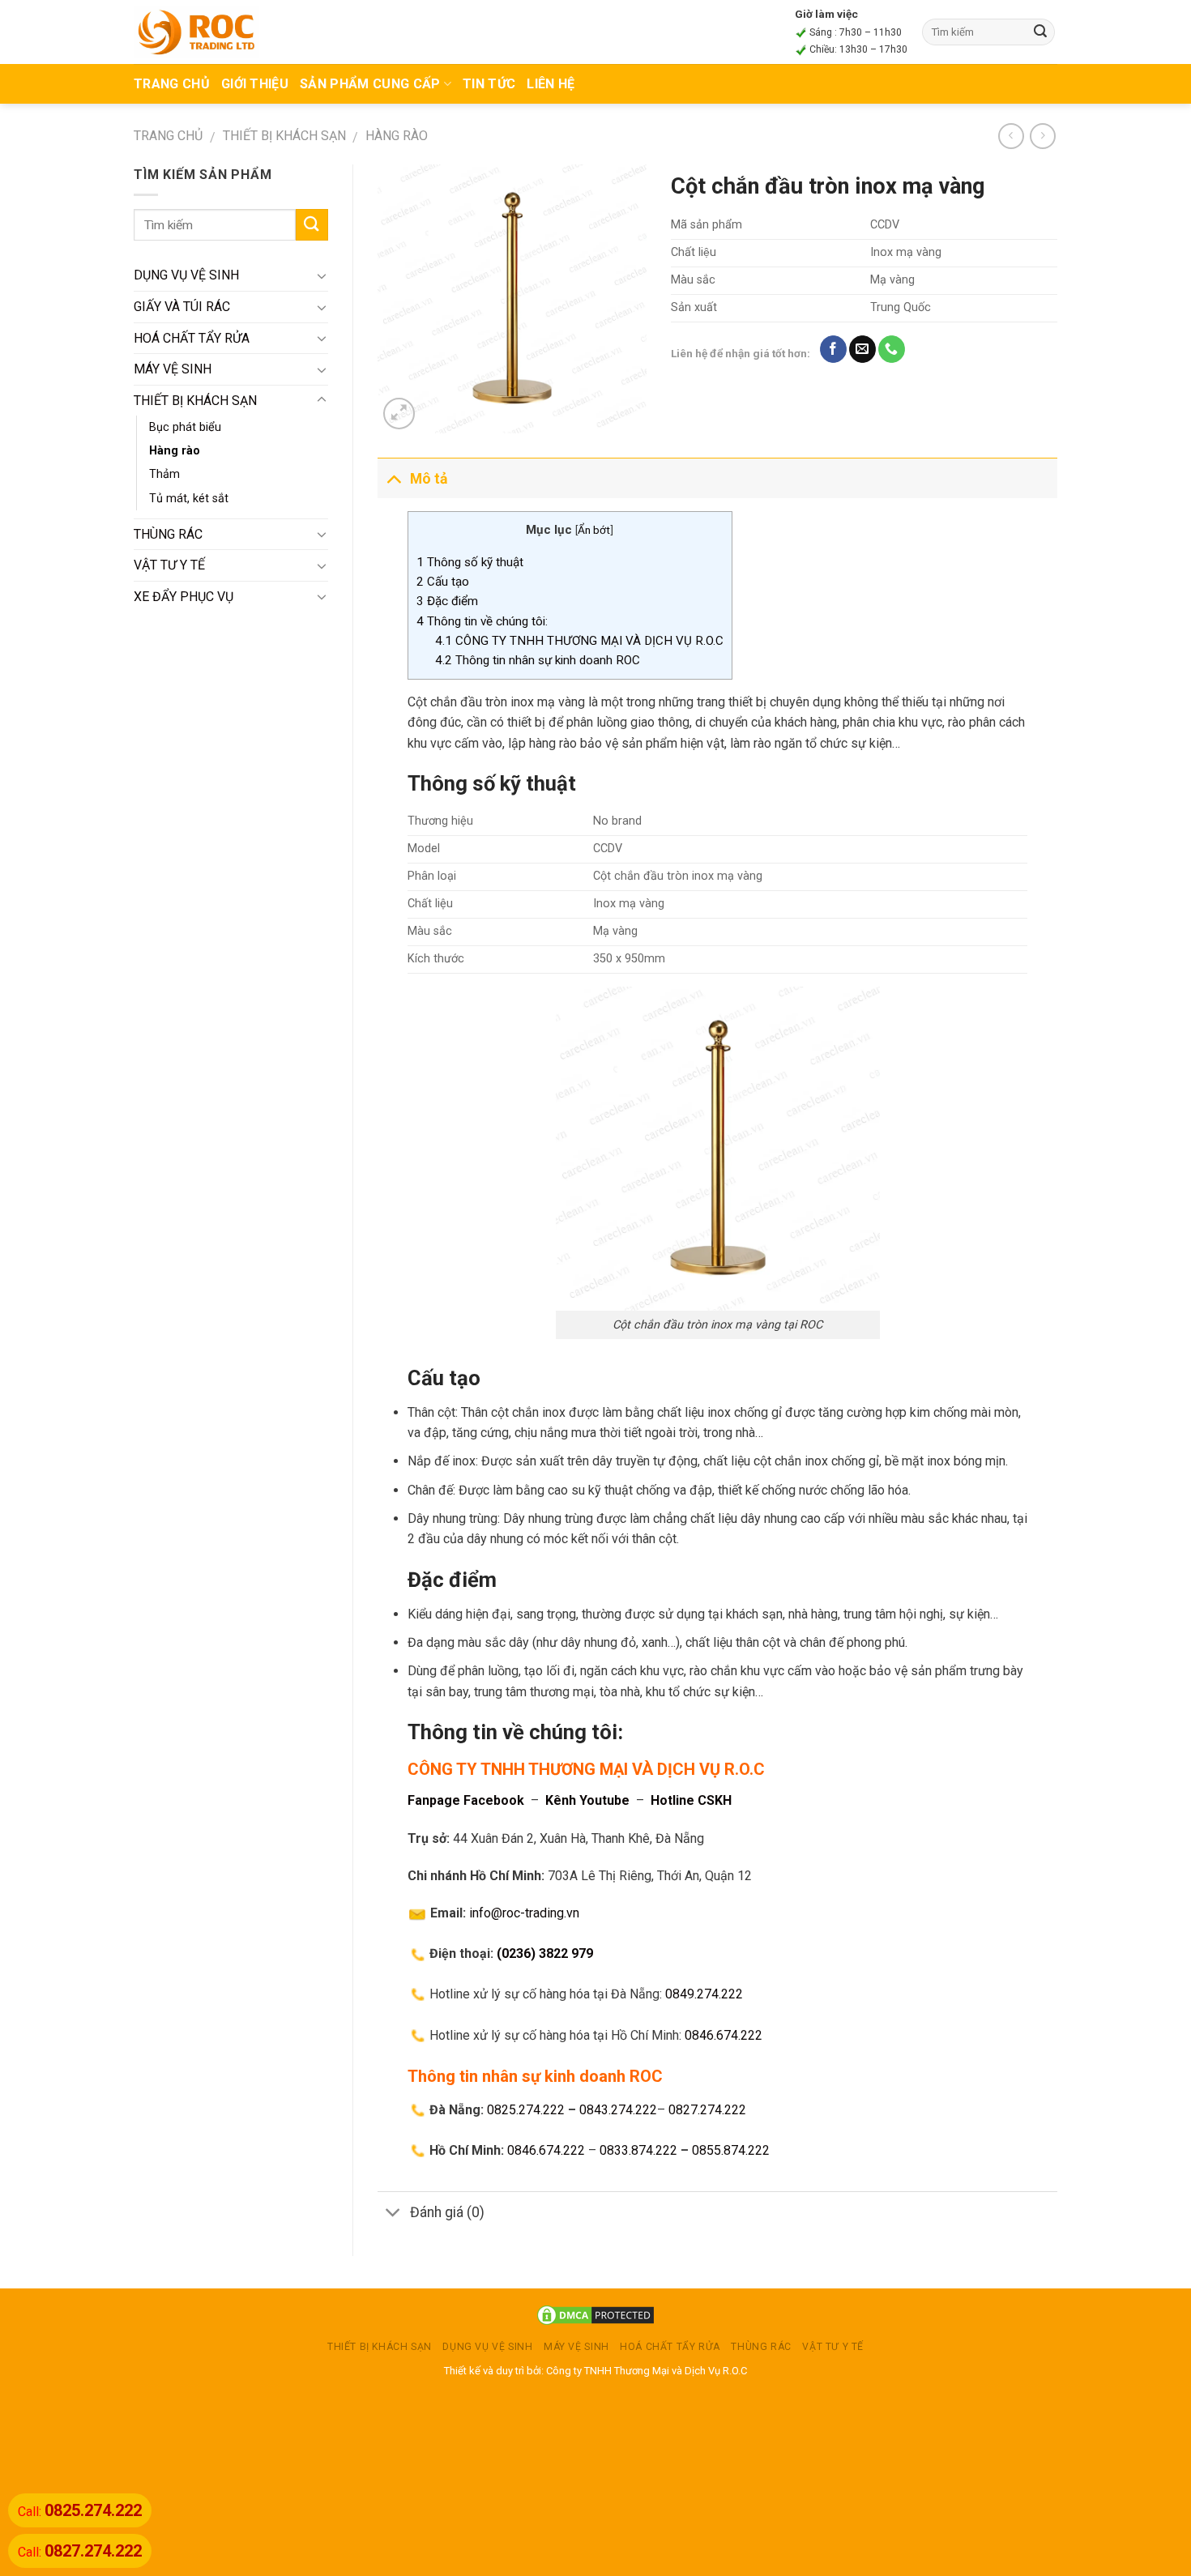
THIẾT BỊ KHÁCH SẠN (284, 136)
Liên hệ (551, 84)
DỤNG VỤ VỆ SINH (186, 275)
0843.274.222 (618, 2110)
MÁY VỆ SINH (173, 369)
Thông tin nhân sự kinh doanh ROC (538, 660)
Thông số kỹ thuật (470, 562)
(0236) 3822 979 (545, 1953)
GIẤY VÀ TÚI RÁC (182, 307)
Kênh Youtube (587, 1800)
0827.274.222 (707, 2110)
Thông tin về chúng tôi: (482, 621)
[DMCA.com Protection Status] (595, 2315)
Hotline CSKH (691, 1800)
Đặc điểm (449, 601)
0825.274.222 (526, 2110)
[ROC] (196, 32)
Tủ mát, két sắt (189, 499)
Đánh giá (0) (447, 2212)
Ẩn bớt (594, 530)
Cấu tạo (443, 582)
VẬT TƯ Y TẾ (169, 565)
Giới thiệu (255, 84)
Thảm (164, 474)
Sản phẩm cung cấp (370, 84)
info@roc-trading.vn (524, 1913)
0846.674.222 (724, 2035)
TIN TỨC (489, 84)
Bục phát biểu (185, 427)
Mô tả (429, 479)
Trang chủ (168, 136)
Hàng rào (397, 136)
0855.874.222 (731, 2150)
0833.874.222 (638, 2150)
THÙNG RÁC (168, 534)
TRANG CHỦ (172, 84)
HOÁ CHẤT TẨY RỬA (192, 338)
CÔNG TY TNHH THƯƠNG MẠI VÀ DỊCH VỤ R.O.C (579, 641)
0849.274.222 (704, 1994)
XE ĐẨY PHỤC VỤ (184, 597)
